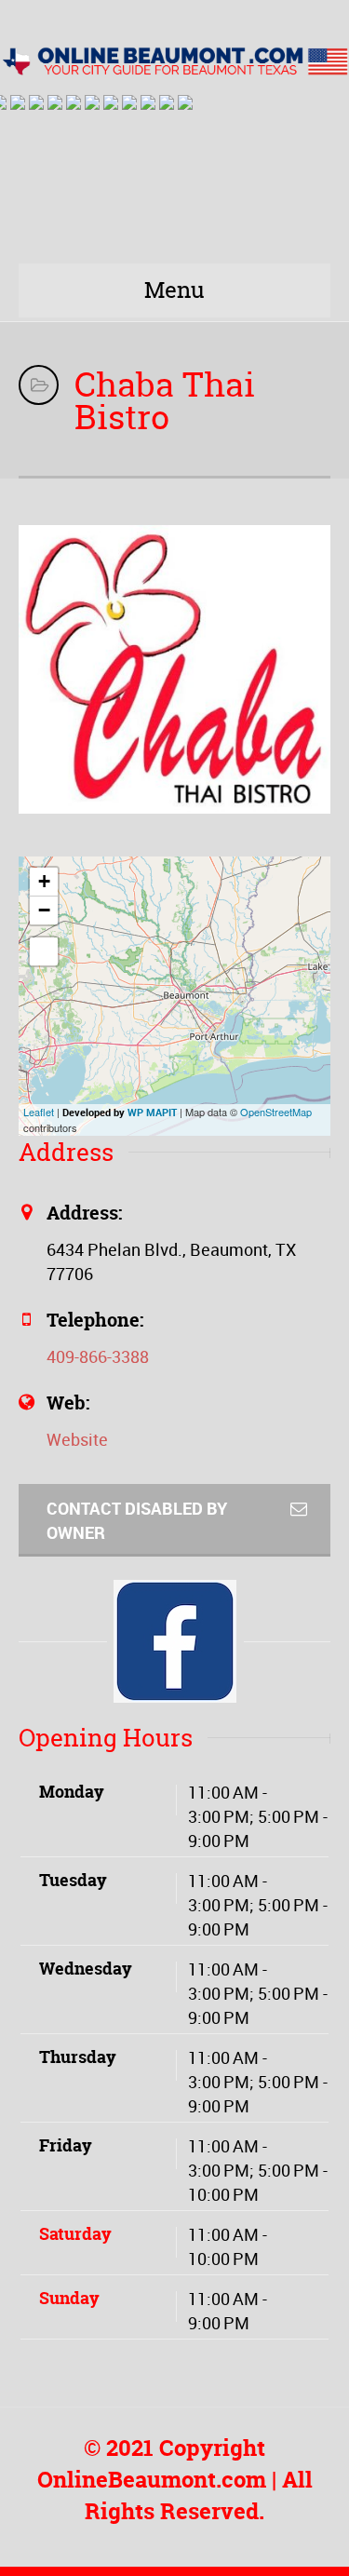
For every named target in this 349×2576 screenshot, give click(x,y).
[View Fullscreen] (44, 951)
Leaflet (39, 1112)
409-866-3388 (98, 1356)
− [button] (44, 910)
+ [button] (44, 881)
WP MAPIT (152, 1112)
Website (77, 1439)
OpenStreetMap (276, 1112)
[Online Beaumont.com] (174, 59)
